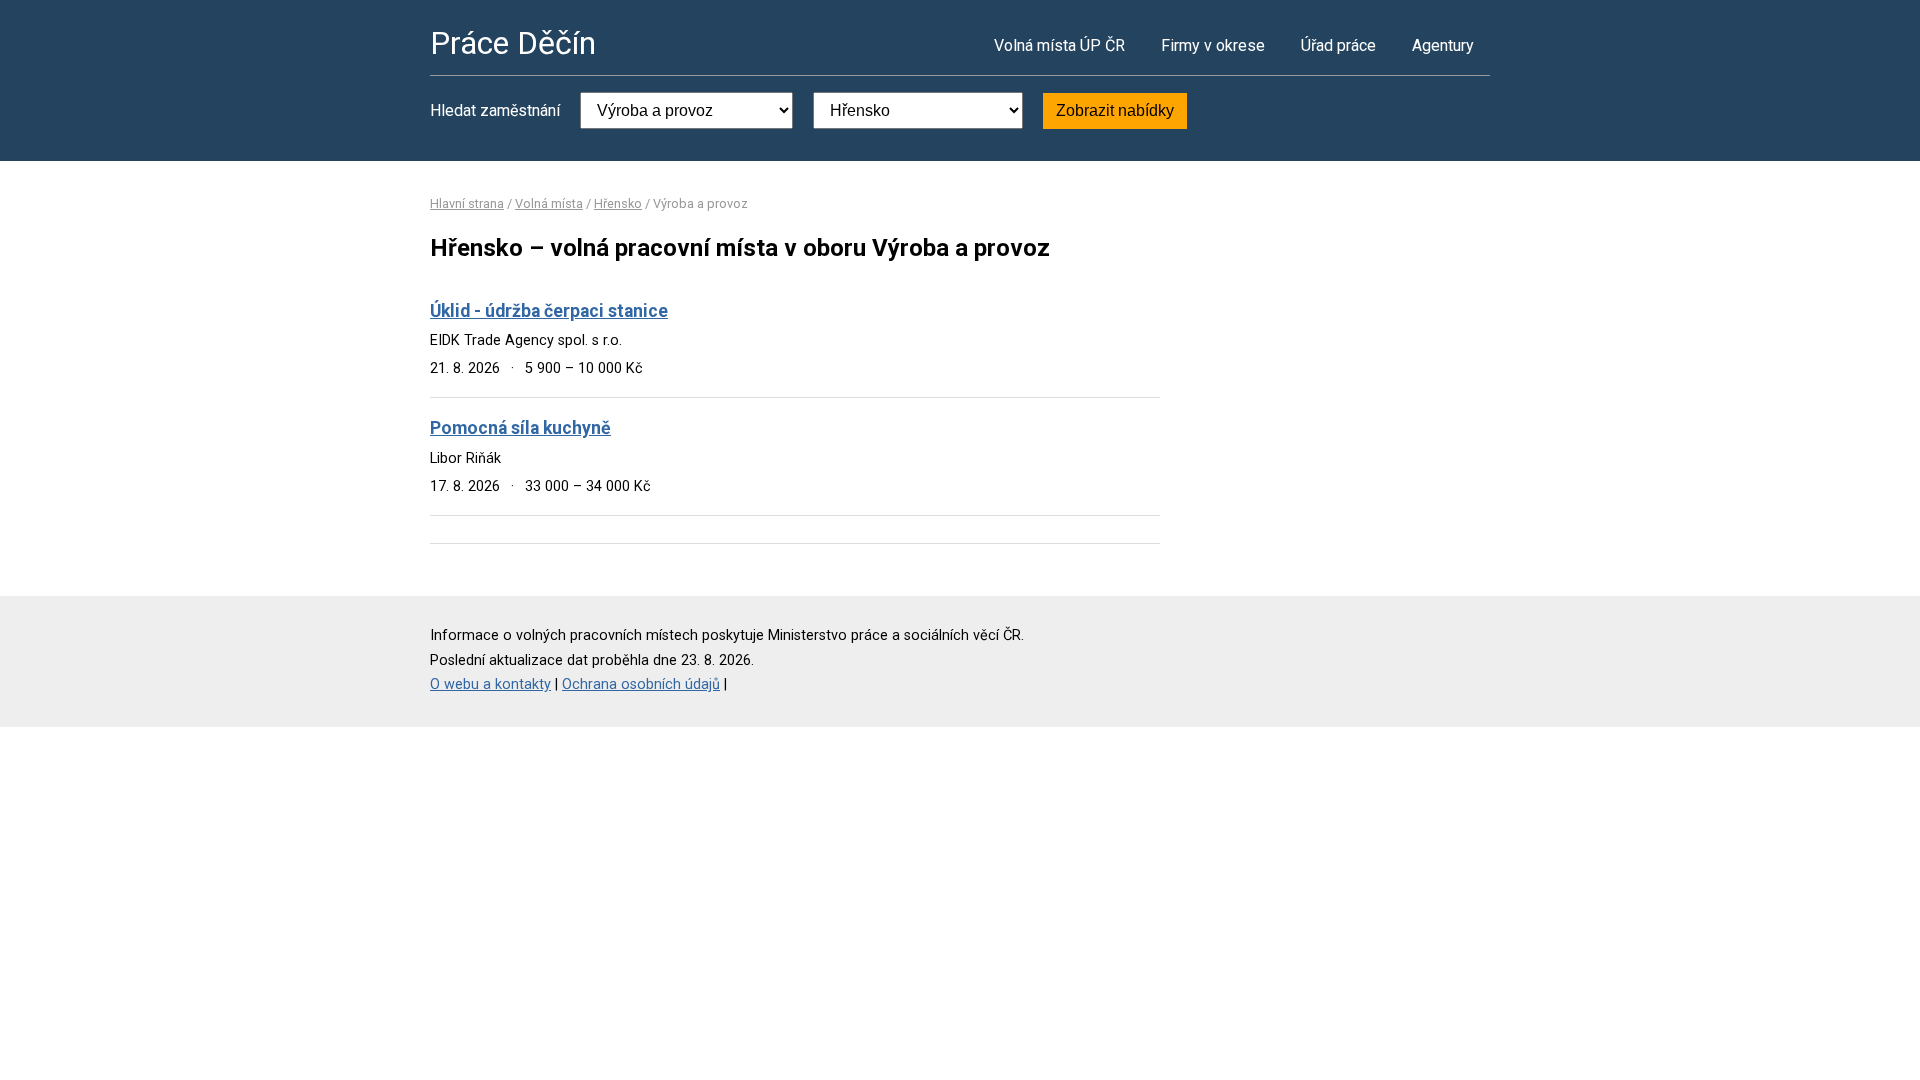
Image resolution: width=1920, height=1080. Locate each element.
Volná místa (549, 203)
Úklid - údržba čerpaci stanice (549, 311)
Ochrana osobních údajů (641, 684)
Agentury (1443, 45)
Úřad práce (1338, 45)
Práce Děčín (513, 43)
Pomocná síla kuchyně (520, 428)
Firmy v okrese (1213, 45)
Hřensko (618, 203)
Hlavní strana (467, 203)
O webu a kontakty (490, 684)
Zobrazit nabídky (1115, 110)
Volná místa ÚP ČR (1059, 45)
